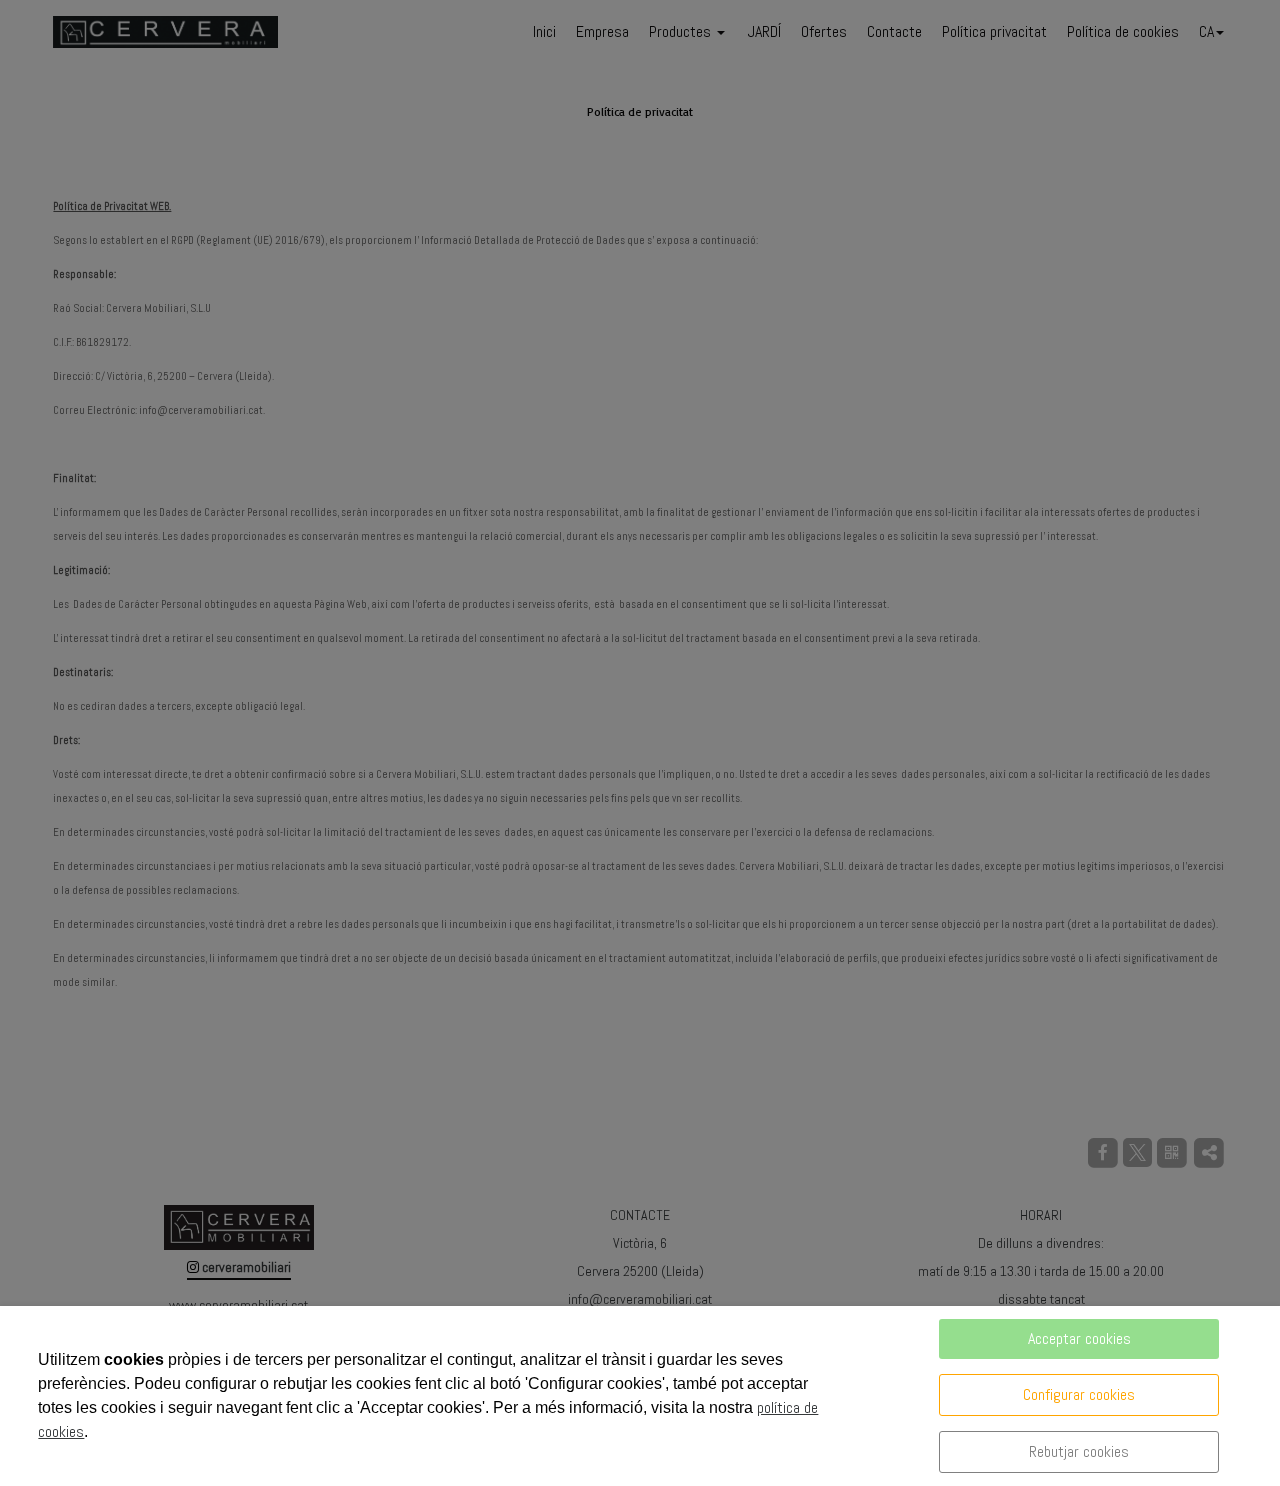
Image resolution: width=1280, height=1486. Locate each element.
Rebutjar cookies (1079, 1451)
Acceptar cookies (1079, 1338)
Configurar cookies (1079, 1394)
